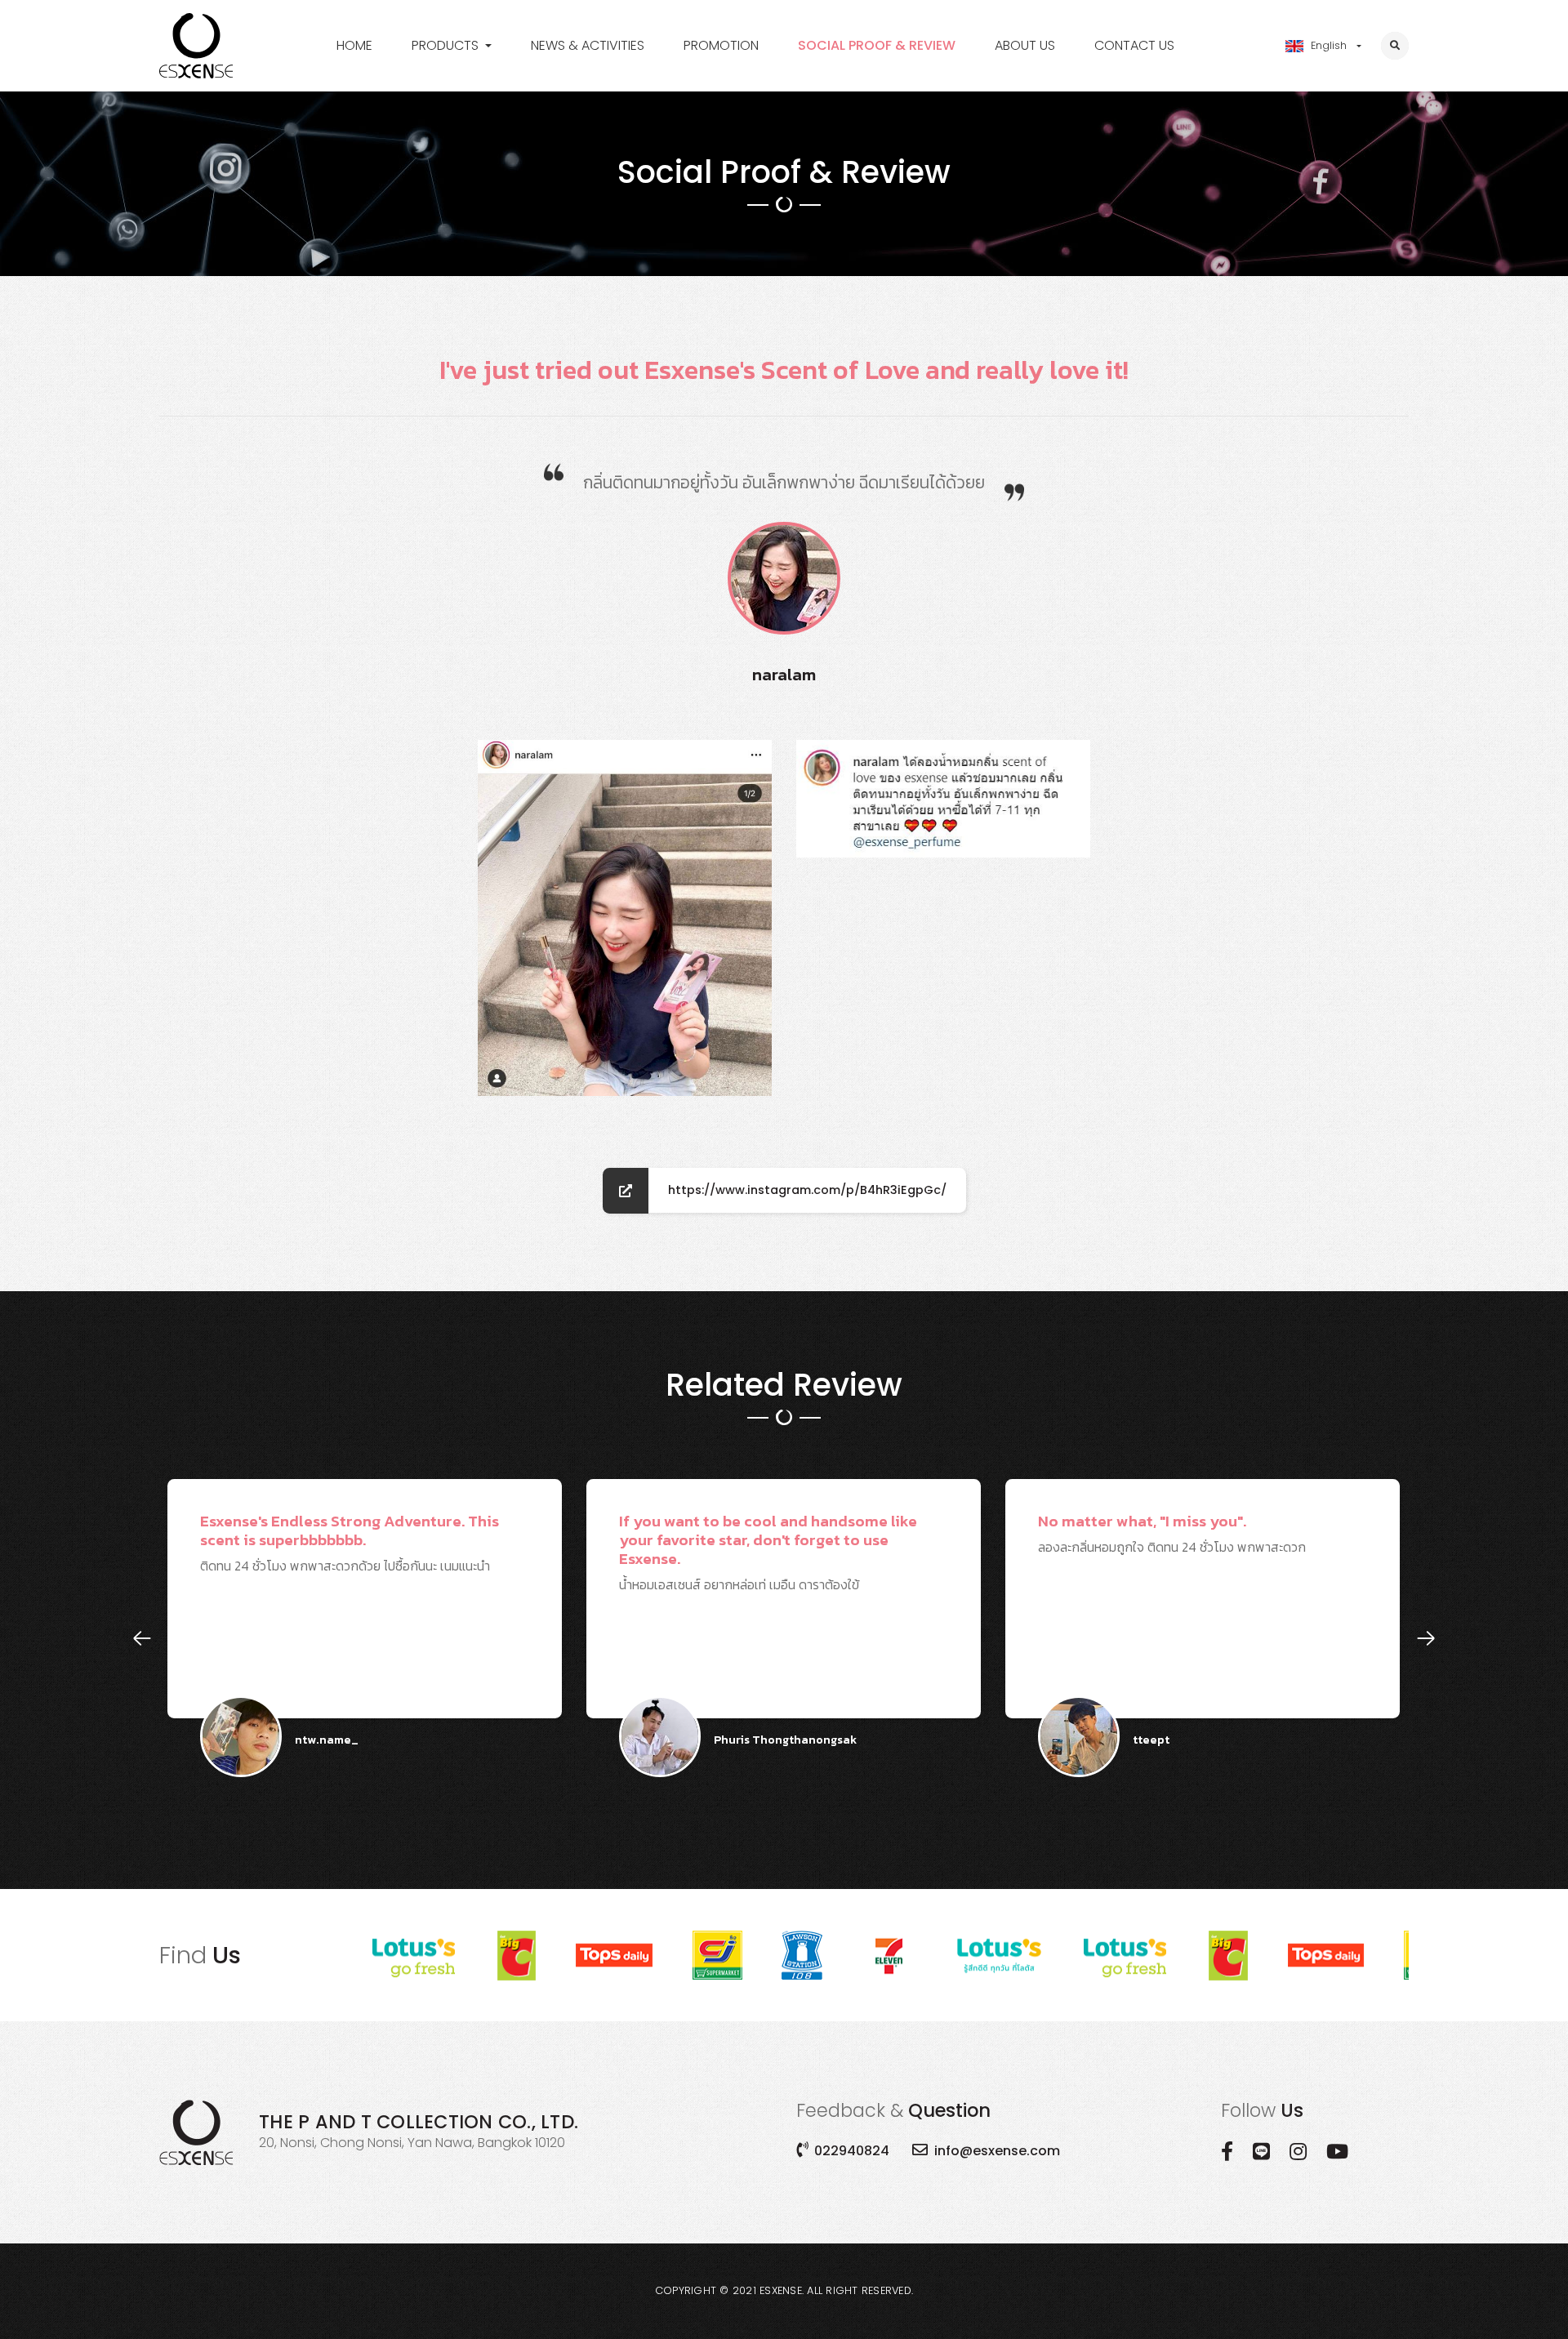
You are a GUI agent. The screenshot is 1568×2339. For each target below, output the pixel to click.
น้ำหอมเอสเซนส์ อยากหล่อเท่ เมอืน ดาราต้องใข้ (419, 1614)
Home (354, 45)
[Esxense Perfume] (196, 46)
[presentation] (142, 1638)
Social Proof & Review (877, 45)
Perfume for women (474, 76)
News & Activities (588, 45)
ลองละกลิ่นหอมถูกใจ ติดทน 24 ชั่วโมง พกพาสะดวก (822, 1614)
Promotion (721, 45)
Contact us (1134, 45)
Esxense (781, 2290)
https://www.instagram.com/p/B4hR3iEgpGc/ (807, 1190)
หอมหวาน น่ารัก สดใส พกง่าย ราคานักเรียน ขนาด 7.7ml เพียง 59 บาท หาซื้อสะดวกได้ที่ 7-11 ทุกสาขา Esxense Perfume (1272, 1614)
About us (1025, 45)
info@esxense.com (997, 2151)
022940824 (852, 2151)
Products (445, 45)
